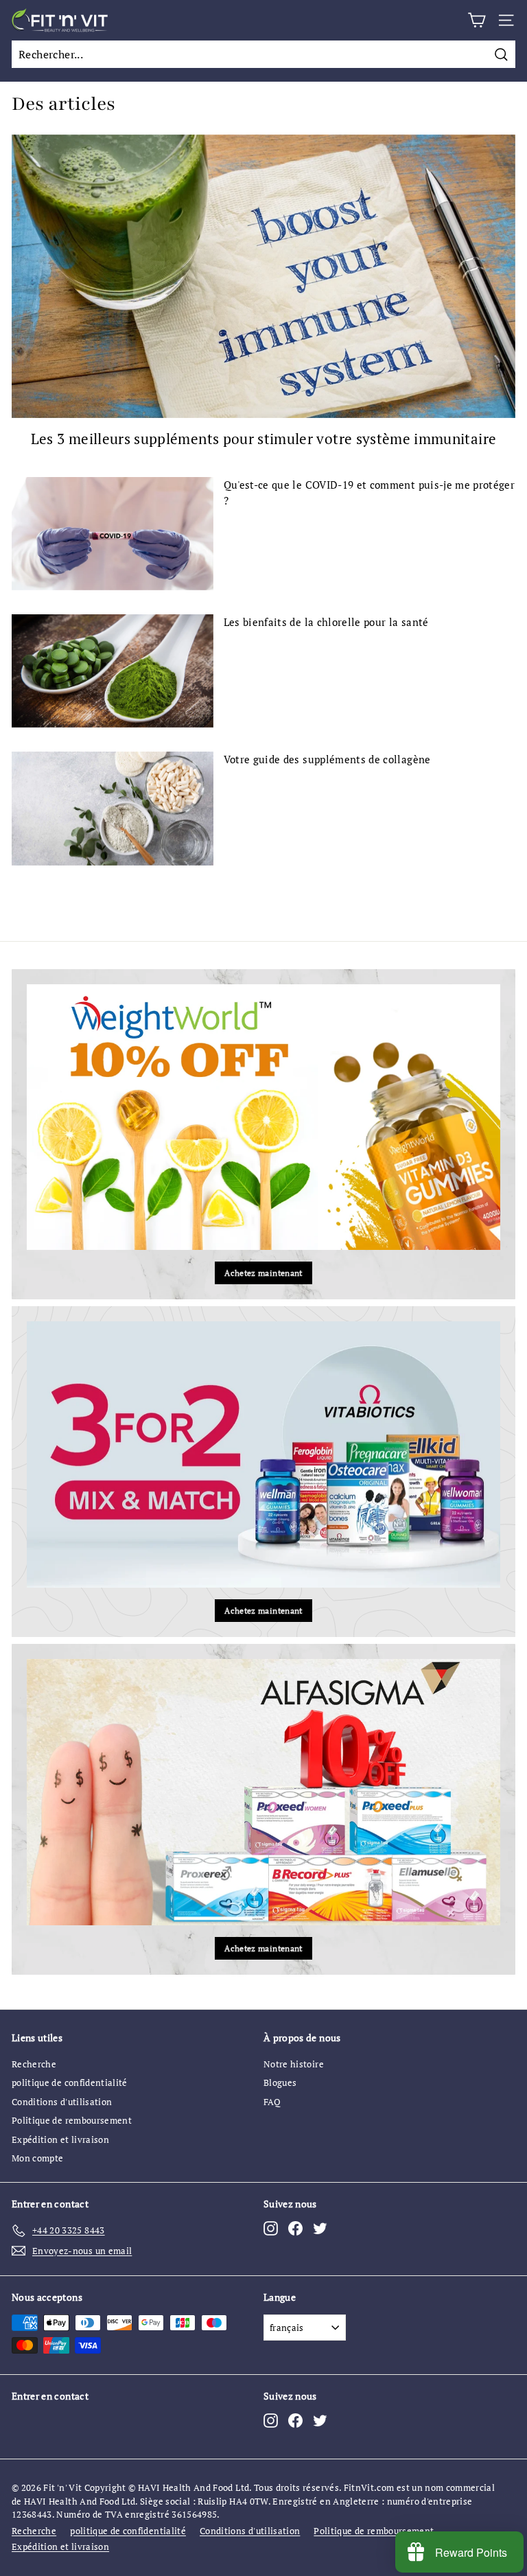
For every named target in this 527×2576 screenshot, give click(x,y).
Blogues (280, 2082)
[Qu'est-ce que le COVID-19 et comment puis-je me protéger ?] (113, 534)
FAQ (272, 2102)
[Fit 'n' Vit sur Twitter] (320, 2228)
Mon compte (38, 2158)
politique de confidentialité (70, 2082)
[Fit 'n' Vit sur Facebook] (295, 2228)
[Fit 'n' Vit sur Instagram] (271, 2228)
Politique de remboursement (72, 2120)
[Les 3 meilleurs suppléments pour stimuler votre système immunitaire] (263, 276)
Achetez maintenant (263, 1273)
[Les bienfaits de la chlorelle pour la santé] (113, 671)
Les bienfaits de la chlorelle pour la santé (326, 622)
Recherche (34, 2064)
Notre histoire (294, 2064)
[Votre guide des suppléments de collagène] (113, 808)
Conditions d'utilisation (62, 2102)
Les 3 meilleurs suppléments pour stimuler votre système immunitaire (263, 439)
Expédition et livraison (60, 2139)
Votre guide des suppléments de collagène (327, 759)
